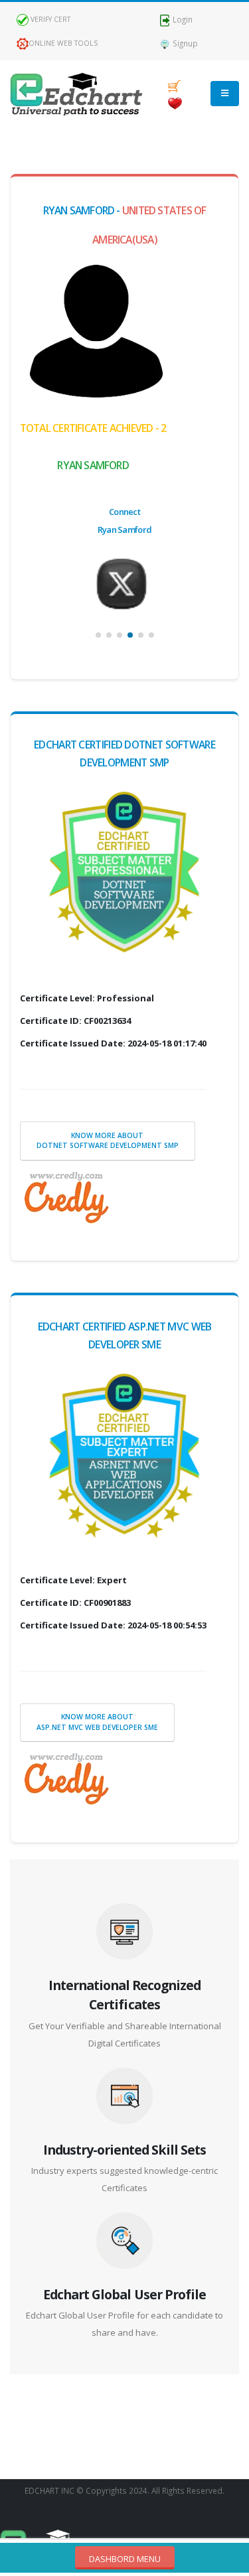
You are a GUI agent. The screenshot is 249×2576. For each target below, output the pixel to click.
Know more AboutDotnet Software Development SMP (108, 1141)
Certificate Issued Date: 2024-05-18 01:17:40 (113, 1043)
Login (182, 19)
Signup (184, 43)
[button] (98, 635)
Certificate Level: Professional (87, 998)
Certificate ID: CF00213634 (75, 1021)
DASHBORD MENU (125, 2559)
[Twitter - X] (125, 583)
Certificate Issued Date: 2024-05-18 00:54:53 (113, 1625)
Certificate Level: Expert (73, 1580)
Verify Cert (49, 19)
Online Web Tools (63, 43)
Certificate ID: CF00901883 (75, 1603)
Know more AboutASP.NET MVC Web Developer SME (97, 1722)
